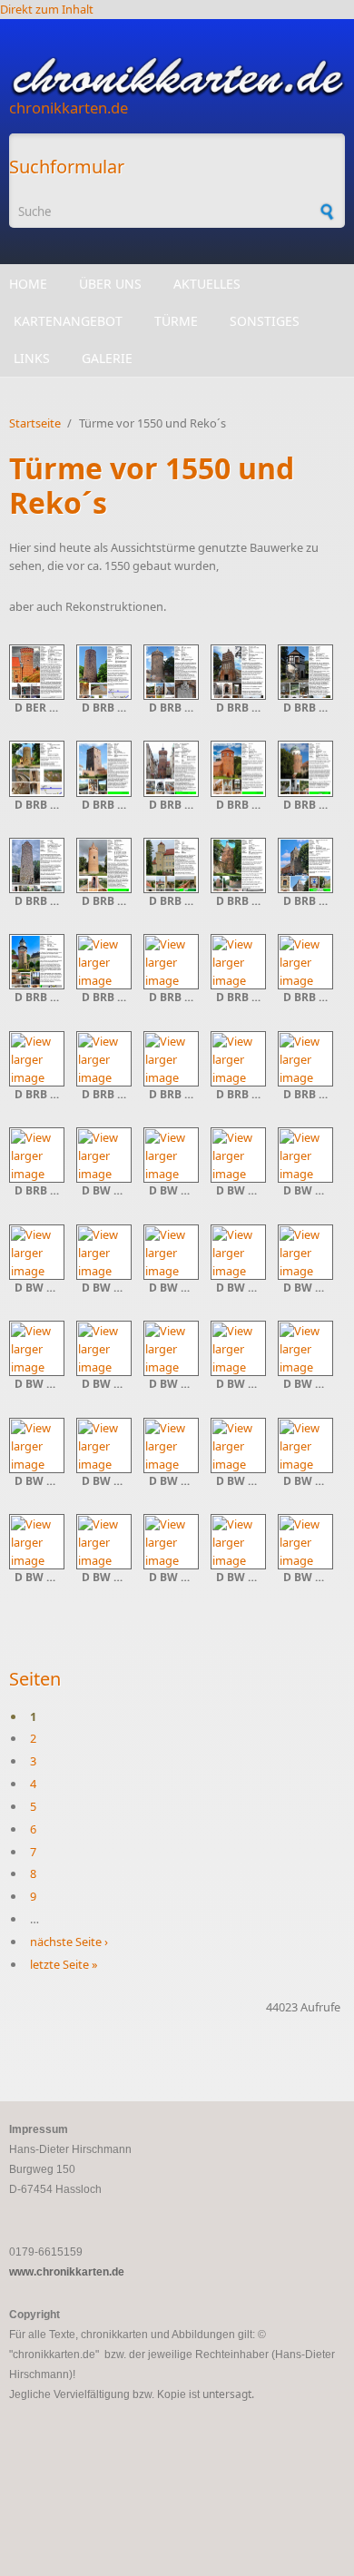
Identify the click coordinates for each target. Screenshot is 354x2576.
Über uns (110, 284)
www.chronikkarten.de (67, 2272)
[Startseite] (177, 77)
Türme (176, 321)
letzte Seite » (64, 1964)
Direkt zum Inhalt (47, 9)
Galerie (107, 358)
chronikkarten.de (69, 108)
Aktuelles (207, 284)
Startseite (35, 423)
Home (28, 284)
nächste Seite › (69, 1942)
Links (32, 358)
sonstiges (265, 321)
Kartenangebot (68, 321)
